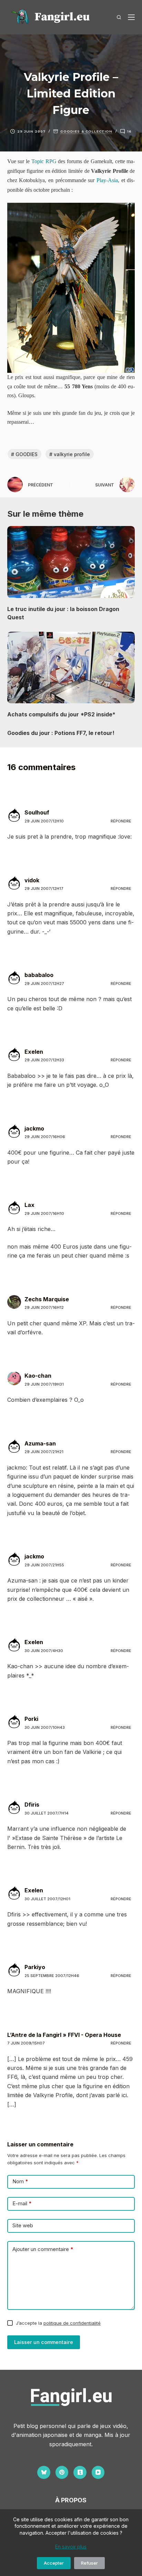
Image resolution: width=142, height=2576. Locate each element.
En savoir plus (71, 2547)
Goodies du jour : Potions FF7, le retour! (61, 733)
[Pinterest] (62, 2472)
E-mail (22, 2203)
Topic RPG (44, 161)
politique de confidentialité (72, 2323)
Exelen (34, 1052)
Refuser (89, 2563)
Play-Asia (107, 180)
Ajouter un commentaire (43, 2249)
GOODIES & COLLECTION (86, 131)
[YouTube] (98, 2472)
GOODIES (24, 454)
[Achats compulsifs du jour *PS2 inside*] (71, 668)
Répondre (121, 821)
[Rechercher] (119, 17)
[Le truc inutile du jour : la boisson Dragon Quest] (71, 562)
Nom (20, 2181)
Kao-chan (38, 1376)
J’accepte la (58, 2323)
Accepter (54, 2563)
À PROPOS (71, 2500)
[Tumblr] (80, 2472)
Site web (23, 2225)
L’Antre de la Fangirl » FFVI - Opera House (64, 2035)
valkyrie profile (70, 454)
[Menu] (131, 17)
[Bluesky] (44, 2472)
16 (129, 131)
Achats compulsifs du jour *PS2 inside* (61, 714)
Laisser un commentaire (44, 2342)
